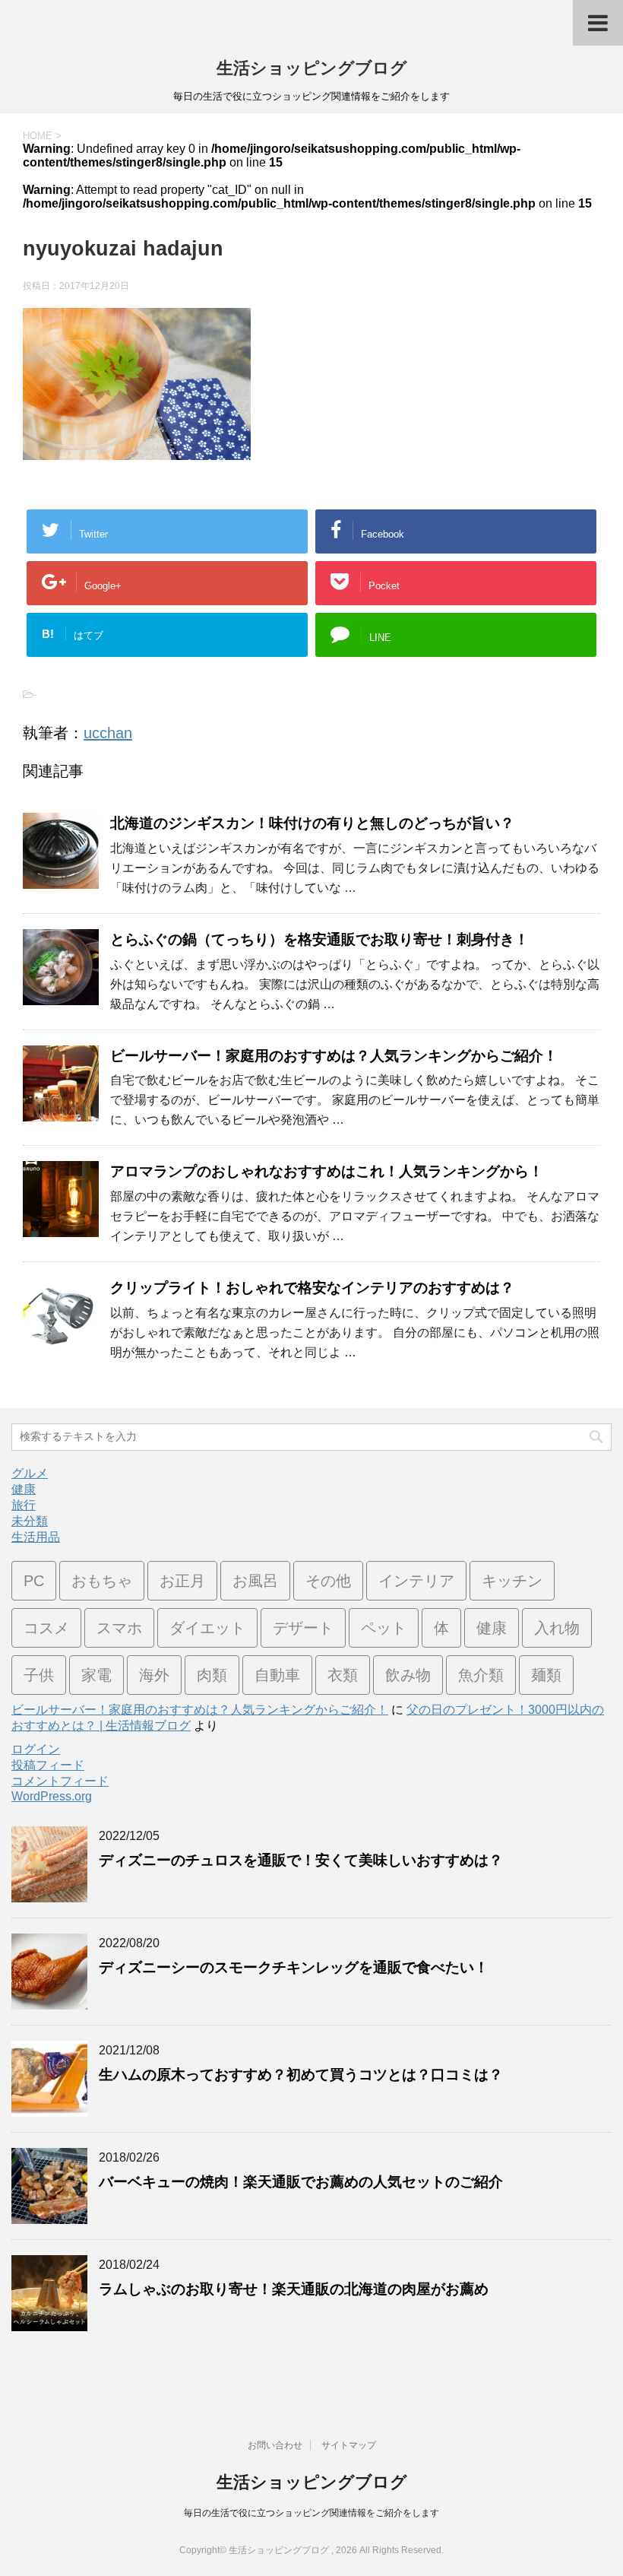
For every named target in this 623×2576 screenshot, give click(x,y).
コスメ (46, 1628)
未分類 (30, 1521)
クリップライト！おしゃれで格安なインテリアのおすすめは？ (312, 1288)
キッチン (512, 1581)
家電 (96, 1675)
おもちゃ (102, 1581)
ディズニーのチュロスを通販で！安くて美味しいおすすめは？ (301, 1860)
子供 (39, 1675)
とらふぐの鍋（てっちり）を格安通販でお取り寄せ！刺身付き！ (319, 939)
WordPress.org (52, 1796)
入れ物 (557, 1628)
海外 (154, 1675)
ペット (384, 1628)
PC (34, 1581)
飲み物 (408, 1675)
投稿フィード (48, 1765)
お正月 (182, 1581)
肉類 (212, 1675)
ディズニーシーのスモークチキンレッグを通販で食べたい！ (294, 1967)
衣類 (343, 1675)
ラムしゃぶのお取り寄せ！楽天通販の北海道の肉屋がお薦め (294, 2289)
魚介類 (481, 1675)
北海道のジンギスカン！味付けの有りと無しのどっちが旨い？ (312, 823)
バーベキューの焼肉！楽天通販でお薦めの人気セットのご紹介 (301, 2182)
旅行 (24, 1505)
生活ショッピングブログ (312, 68)
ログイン (36, 1749)
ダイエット (207, 1628)
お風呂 (255, 1581)
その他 (328, 1581)
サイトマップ (349, 2445)
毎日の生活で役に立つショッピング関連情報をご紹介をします (311, 2513)
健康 (24, 1489)
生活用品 (36, 1537)
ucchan (108, 733)
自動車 (277, 1675)
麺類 (546, 1675)
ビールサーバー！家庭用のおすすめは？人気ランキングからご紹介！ (334, 1056)
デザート (303, 1628)
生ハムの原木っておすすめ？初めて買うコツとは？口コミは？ (301, 2075)
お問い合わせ (275, 2445)
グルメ (30, 1473)
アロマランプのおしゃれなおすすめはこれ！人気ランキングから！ (327, 1171)
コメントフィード (60, 1781)
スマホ (119, 1628)
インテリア (416, 1581)
